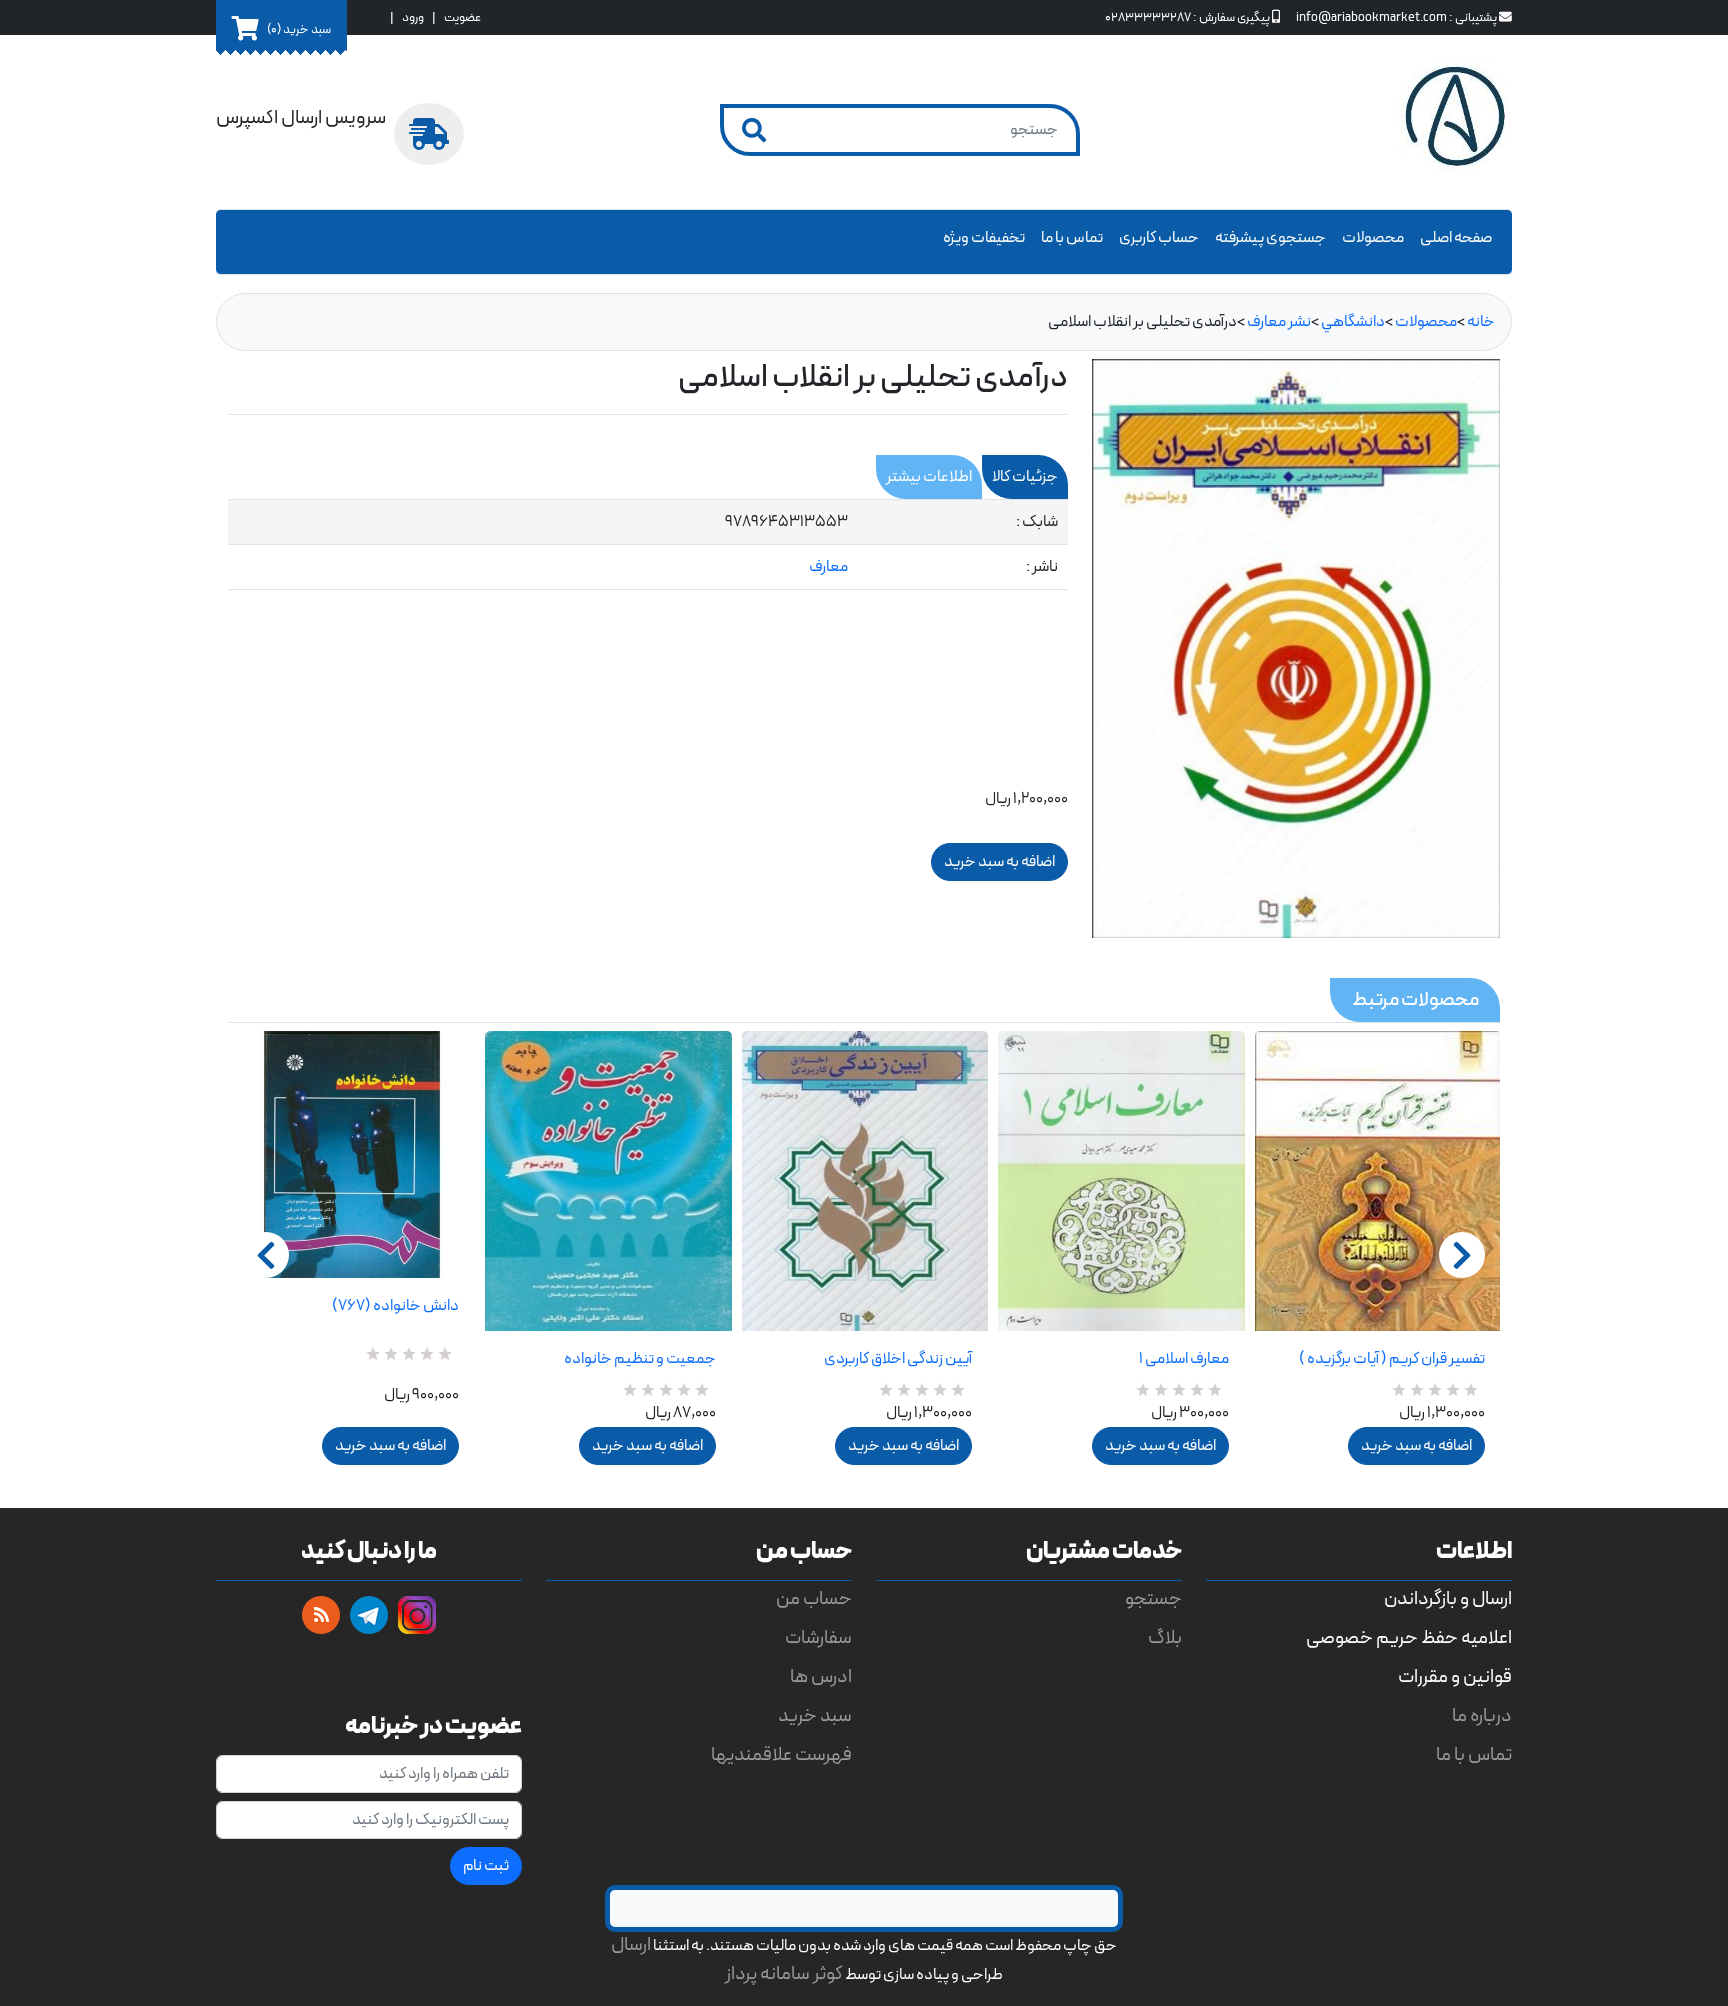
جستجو (1153, 1599)
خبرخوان (321, 1615)
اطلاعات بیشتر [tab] (929, 477)
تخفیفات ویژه (984, 238)
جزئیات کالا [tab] (1025, 477)
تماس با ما (1072, 238)
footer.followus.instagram (417, 1615)
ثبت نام (486, 1866)
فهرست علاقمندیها (781, 1755)
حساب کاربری (1159, 238)
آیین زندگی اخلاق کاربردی (898, 1359)
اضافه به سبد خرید (390, 1446)
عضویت (462, 17)
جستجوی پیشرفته (1270, 238)
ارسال (631, 1945)
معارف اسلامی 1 (1183, 1359)
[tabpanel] (648, 545)
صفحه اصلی (1456, 238)
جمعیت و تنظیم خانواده (639, 1359)
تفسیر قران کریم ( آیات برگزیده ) (1392, 1359)
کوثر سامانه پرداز (784, 1974)
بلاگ (1165, 1638)
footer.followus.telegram (369, 1615)
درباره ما (1482, 1716)
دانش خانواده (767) (395, 1306)
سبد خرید (815, 1716)
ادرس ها (821, 1677)
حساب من (814, 1599)
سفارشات (818, 1638)
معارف (828, 567)
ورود (413, 17)
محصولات (1373, 238)
